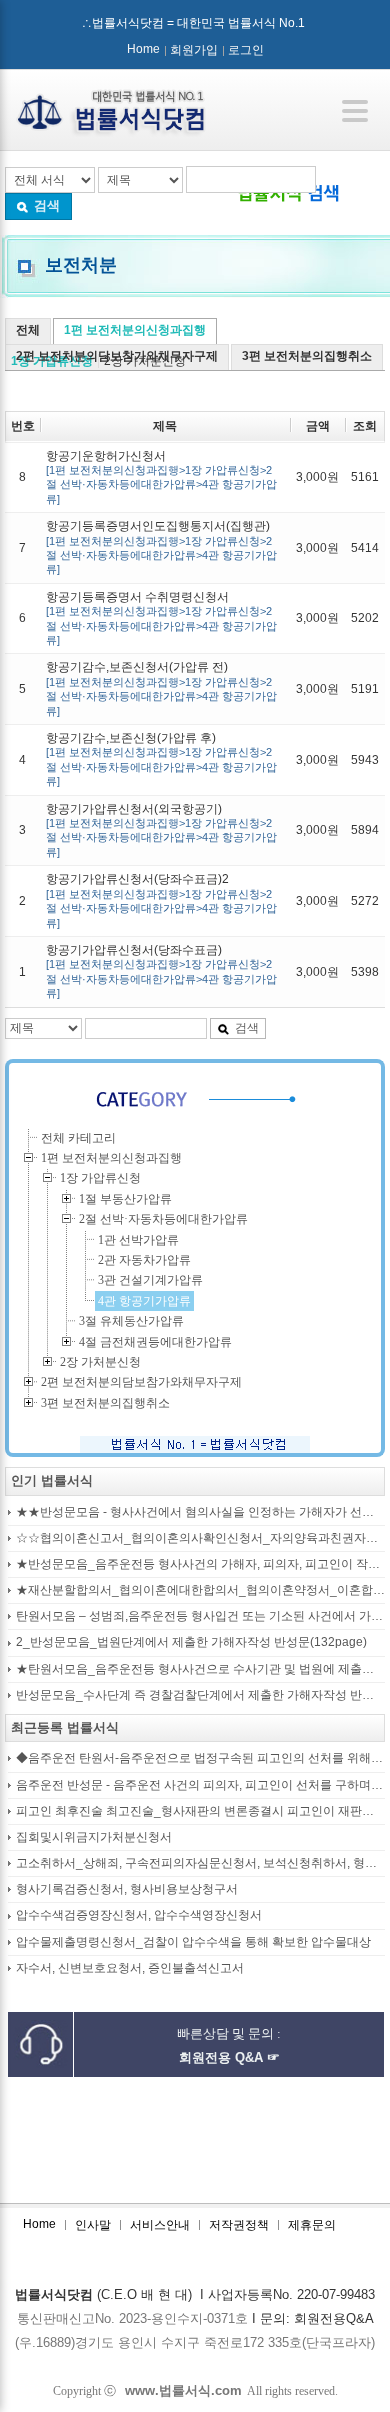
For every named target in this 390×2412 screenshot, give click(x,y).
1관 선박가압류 (138, 1240)
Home (143, 49)
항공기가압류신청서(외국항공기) (161, 830)
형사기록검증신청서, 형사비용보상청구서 (127, 1889)
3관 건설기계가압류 (150, 1280)
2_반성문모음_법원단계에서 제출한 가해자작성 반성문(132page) (191, 1642)
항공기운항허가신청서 (161, 477)
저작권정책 (239, 2225)
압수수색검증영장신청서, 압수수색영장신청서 (139, 1915)
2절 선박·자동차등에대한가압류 (163, 1219)
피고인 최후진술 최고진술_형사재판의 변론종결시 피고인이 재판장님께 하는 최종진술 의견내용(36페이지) (200, 1811)
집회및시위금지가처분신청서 (94, 1837)
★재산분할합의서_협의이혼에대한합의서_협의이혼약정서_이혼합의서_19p (200, 1590)
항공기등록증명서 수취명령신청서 (161, 618)
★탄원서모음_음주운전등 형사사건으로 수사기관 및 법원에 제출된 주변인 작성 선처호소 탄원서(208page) (200, 1669)
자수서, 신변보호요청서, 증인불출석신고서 (130, 1968)
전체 (28, 330)
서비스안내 (160, 2225)
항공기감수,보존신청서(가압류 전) (161, 688)
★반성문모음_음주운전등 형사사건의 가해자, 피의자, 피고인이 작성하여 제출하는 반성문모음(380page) (200, 1564)
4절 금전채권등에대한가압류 (155, 1342)
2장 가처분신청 (100, 1362)
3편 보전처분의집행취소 (307, 356)
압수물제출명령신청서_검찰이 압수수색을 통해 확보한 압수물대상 (193, 1942)
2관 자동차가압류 (144, 1260)
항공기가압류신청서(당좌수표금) (161, 971)
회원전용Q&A (334, 2318)
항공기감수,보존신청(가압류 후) (161, 759)
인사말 (93, 2225)
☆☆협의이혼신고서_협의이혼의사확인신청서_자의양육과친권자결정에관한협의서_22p (200, 1538)
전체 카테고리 (78, 1138)
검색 (47, 205)
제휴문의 (312, 2225)
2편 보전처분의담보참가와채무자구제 (117, 356)
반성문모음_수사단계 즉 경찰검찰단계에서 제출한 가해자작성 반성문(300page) (200, 1695)
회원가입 (194, 50)
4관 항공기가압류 (144, 1301)
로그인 (246, 50)
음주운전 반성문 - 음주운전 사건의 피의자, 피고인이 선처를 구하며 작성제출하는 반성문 (200, 1785)
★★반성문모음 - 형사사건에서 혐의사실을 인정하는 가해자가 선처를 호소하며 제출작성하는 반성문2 (200, 1512)
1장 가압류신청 (100, 1178)
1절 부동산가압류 (125, 1199)
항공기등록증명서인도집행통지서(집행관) (161, 547)
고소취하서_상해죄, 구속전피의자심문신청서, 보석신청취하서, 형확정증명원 (200, 1863)
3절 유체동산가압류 (131, 1321)
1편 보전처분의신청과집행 (135, 330)
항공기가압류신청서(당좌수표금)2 (161, 900)
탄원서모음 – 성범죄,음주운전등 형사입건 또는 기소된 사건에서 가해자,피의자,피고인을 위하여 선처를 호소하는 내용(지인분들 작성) (200, 1616)
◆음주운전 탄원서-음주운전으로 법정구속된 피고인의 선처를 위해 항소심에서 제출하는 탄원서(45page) (200, 1758)
